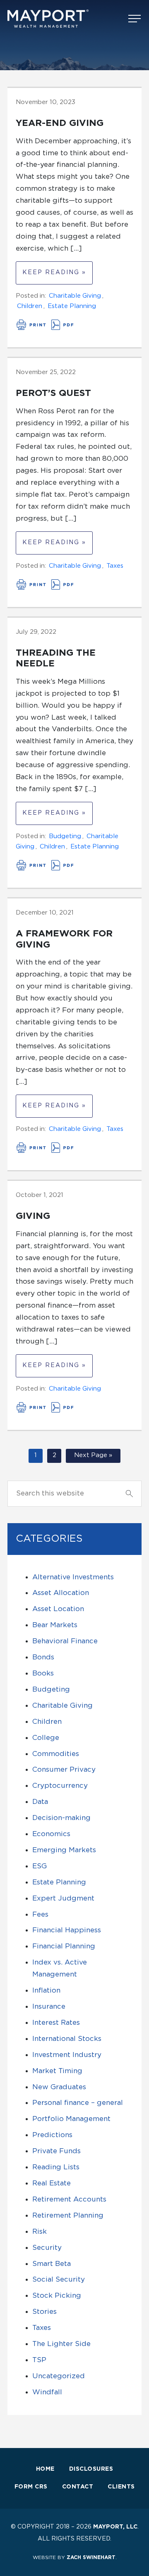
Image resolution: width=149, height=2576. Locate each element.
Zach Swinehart (91, 2557)
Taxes (115, 566)
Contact (78, 2487)
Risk (40, 2231)
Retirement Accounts (69, 2199)
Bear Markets (55, 1625)
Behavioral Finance (65, 1641)
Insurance (49, 2006)
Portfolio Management (71, 2119)
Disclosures (91, 2469)
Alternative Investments (73, 1577)
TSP (39, 2360)
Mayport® (49, 19)
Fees (40, 1914)
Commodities (56, 1754)
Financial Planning (64, 1946)
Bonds (43, 1657)
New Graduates (59, 2087)
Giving (33, 1216)
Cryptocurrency (60, 1786)
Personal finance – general (78, 2103)
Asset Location (58, 1609)
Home (45, 2469)
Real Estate (52, 2183)
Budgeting (65, 836)
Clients (121, 2487)
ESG (40, 1866)
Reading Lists (56, 2167)
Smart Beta (52, 2264)
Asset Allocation (61, 1593)
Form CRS (31, 2487)
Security (47, 2248)
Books (43, 1673)
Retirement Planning (68, 2215)
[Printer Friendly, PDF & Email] (46, 328)
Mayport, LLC (115, 2527)
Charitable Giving (75, 296)
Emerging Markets (64, 1850)
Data (40, 1802)
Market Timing (57, 2071)
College (46, 1738)
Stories (44, 2312)
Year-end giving (60, 123)
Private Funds (56, 2151)
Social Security (59, 2279)
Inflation (46, 1990)
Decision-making (61, 1818)
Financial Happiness (67, 1930)
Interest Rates (56, 2023)
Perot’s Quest (53, 393)
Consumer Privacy (64, 1769)
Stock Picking (57, 2295)
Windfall (47, 2392)
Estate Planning (72, 306)
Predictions (52, 2135)
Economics (51, 1834)
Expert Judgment (63, 1898)
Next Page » (93, 1455)
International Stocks (67, 2039)
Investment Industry (67, 2055)
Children (30, 306)
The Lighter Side (61, 2344)
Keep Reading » (54, 273)
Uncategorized (59, 2376)
